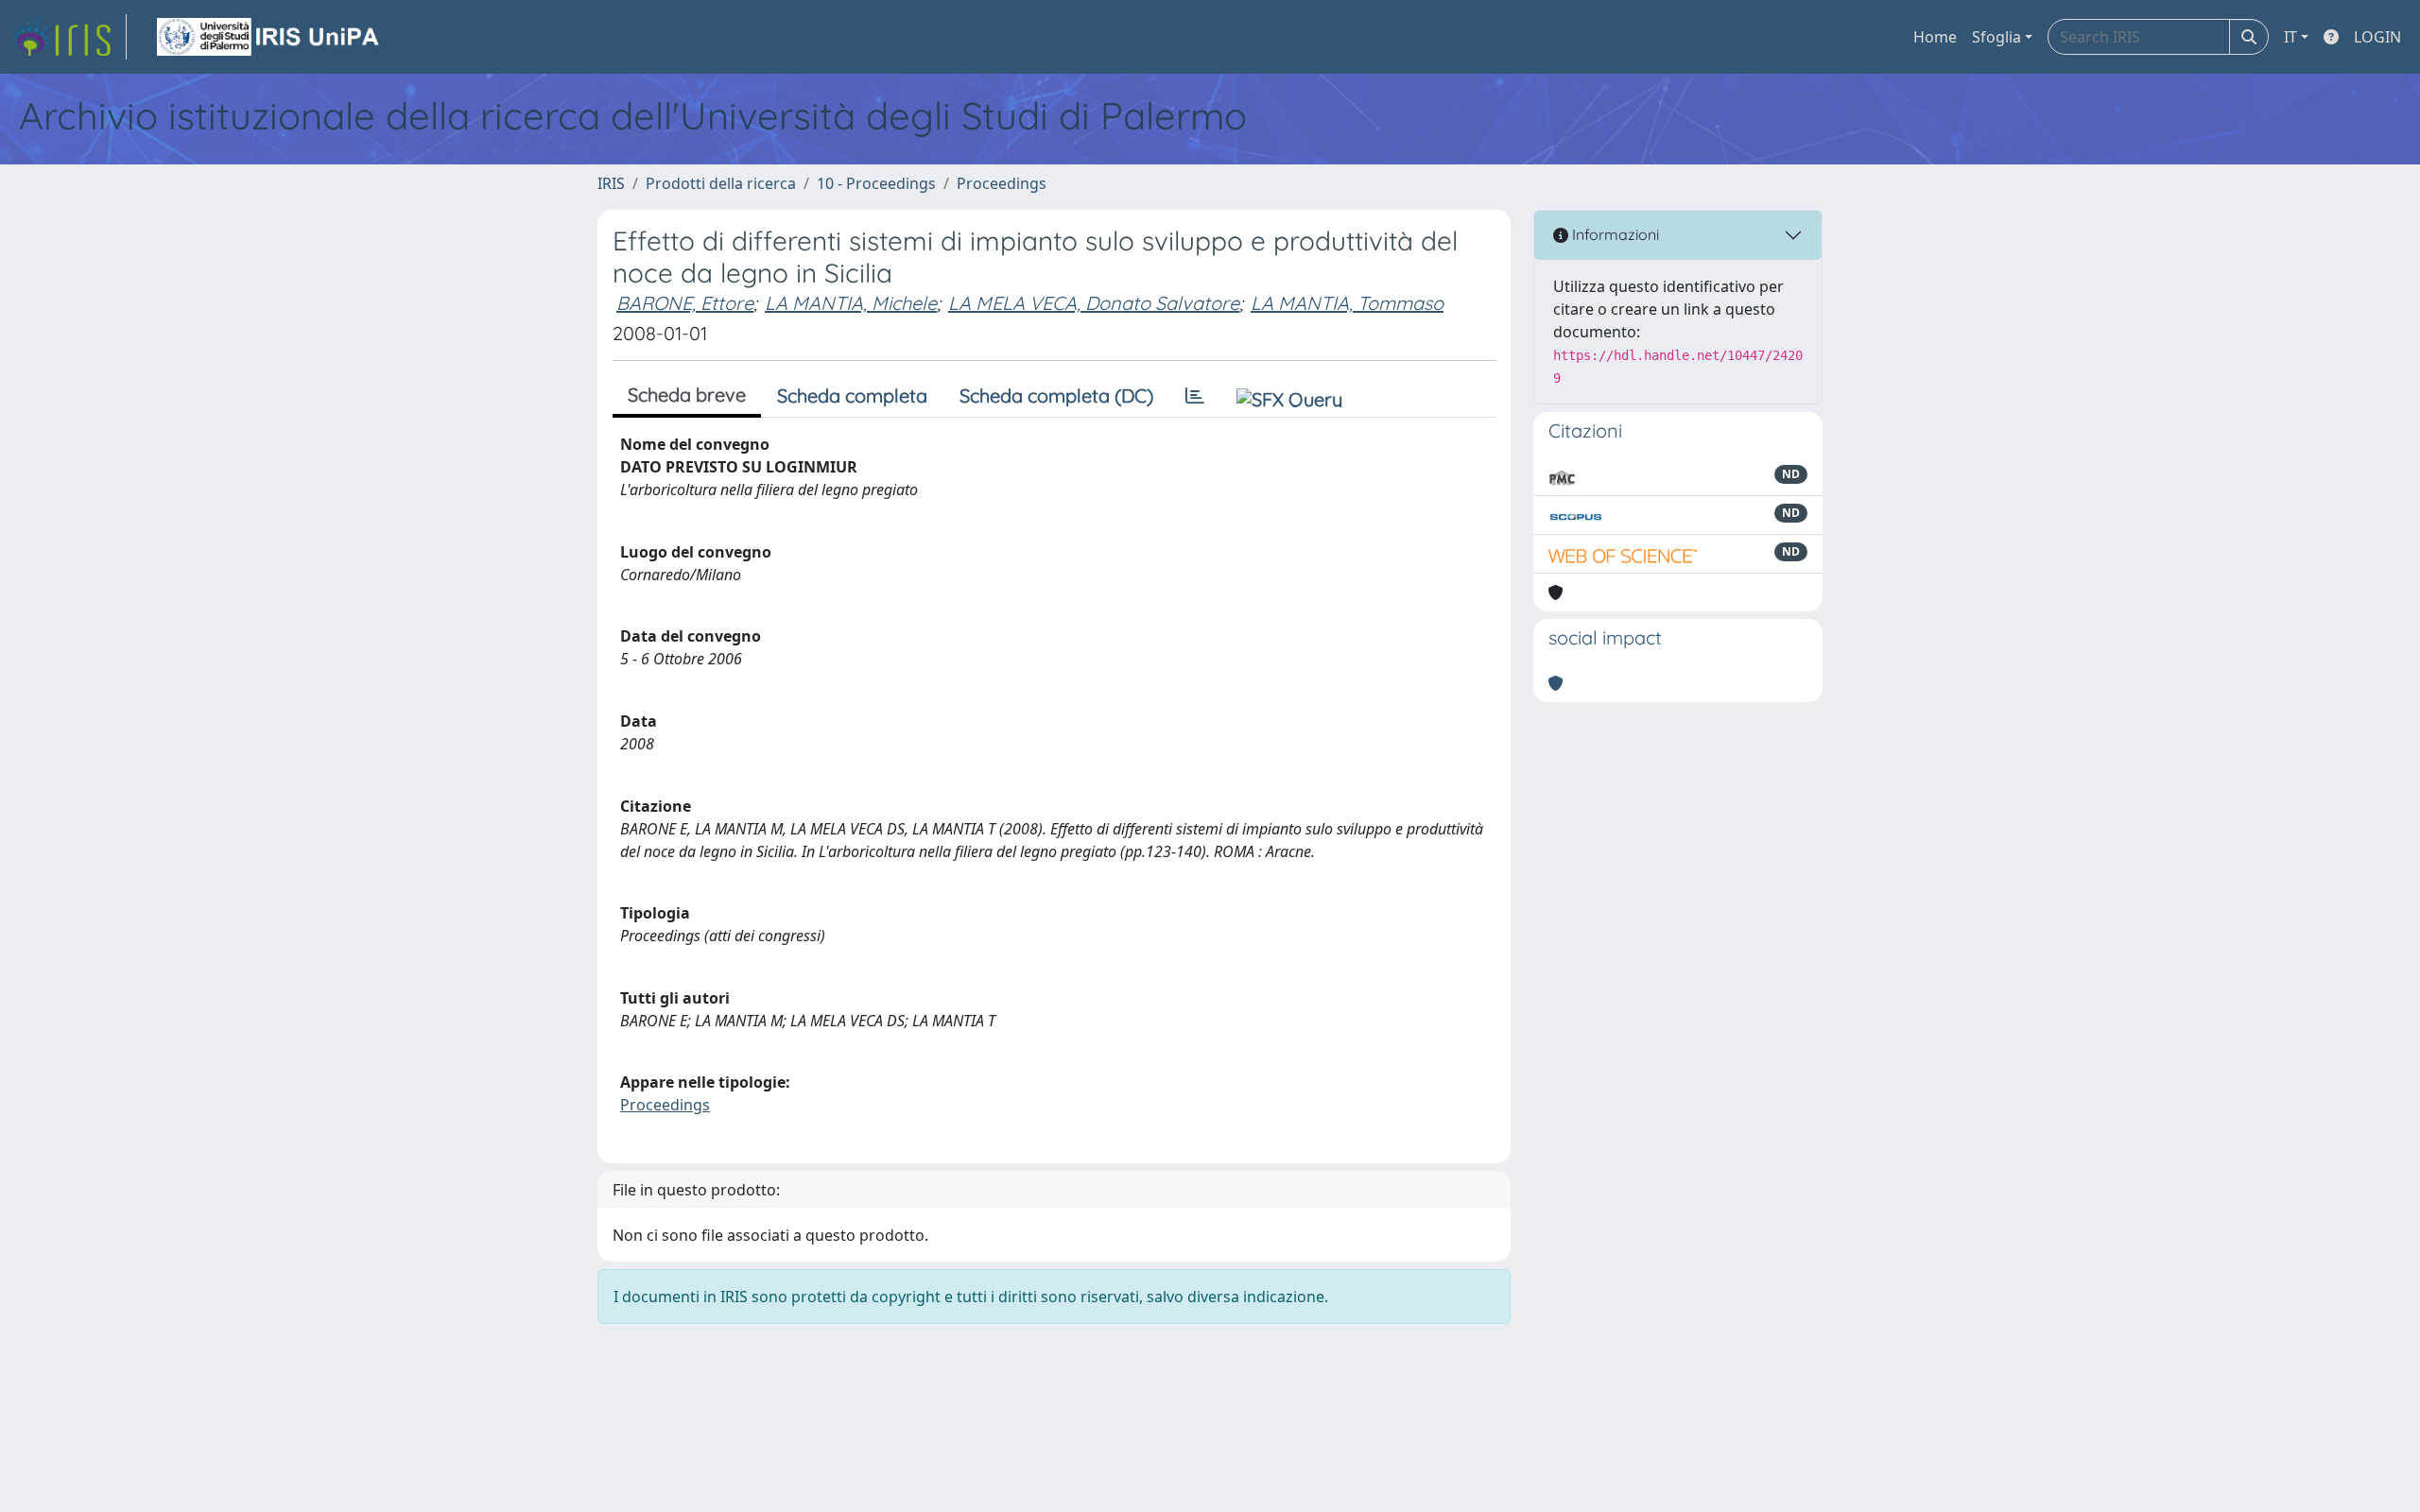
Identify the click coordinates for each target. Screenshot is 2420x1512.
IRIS (611, 183)
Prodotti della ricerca (721, 183)
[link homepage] (69, 37)
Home (1935, 37)
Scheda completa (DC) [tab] (1056, 395)
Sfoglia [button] (1996, 37)
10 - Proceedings (876, 183)
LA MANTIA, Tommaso (1347, 303)
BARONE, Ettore (685, 303)
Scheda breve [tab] (687, 395)
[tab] (1195, 396)
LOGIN (2377, 37)
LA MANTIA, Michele (851, 303)
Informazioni (1614, 234)
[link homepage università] (269, 37)
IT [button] (2290, 37)
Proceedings (1002, 183)
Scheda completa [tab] (852, 395)
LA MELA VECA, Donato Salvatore (1094, 303)
